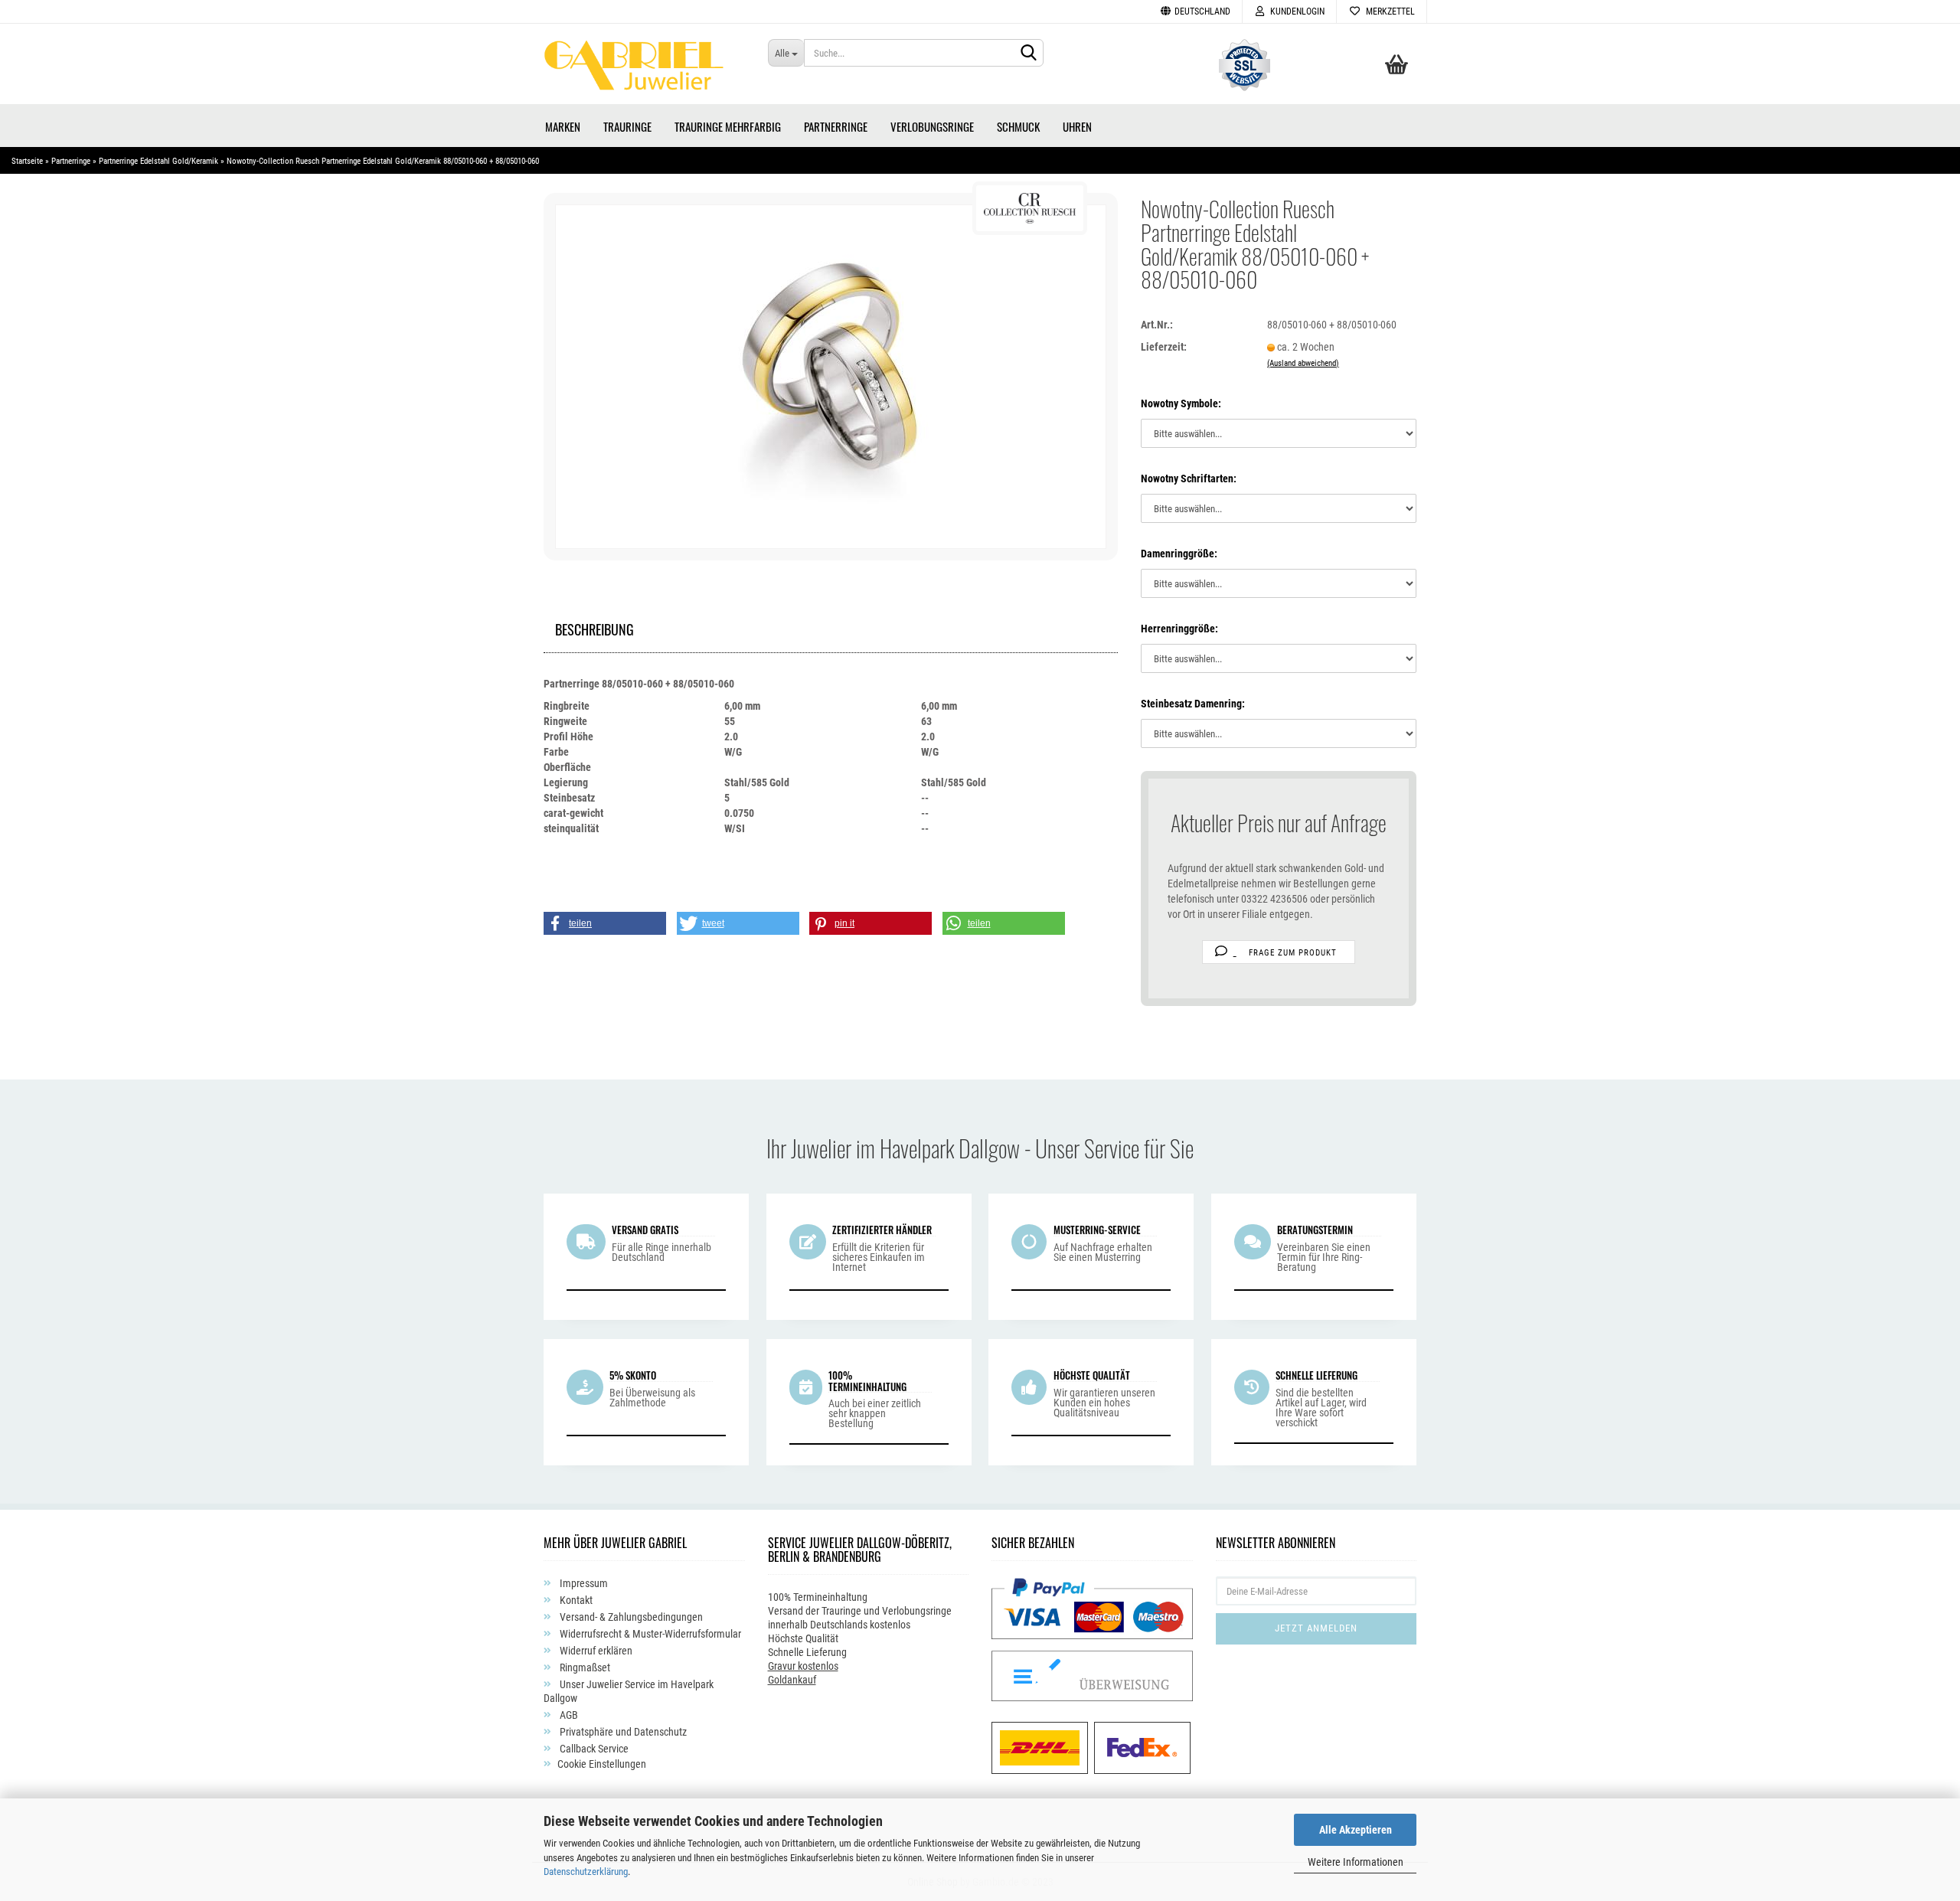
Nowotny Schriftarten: (1189, 479)
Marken (563, 126)
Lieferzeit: (1164, 347)
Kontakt (575, 1600)
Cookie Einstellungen (602, 1764)
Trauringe (627, 126)
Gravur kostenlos (803, 1666)
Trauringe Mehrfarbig (728, 126)
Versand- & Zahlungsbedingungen (630, 1617)
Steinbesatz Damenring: (1193, 704)
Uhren (1077, 126)
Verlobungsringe (932, 126)
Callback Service (593, 1749)
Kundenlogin (1295, 11)
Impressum (583, 1583)
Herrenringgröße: (1179, 629)
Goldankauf (792, 1680)
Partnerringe (836, 126)
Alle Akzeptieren (1356, 1830)
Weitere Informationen (1356, 1862)
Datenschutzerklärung (586, 1872)
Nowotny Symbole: (1181, 403)
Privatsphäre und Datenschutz (622, 1732)
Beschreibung (595, 627)
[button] (605, 923)
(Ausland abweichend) (1303, 363)
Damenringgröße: (1179, 554)
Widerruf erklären (595, 1651)
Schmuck (1018, 126)
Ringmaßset (584, 1667)
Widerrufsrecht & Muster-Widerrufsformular (649, 1634)
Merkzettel (1388, 11)
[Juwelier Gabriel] (644, 70)
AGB (568, 1715)
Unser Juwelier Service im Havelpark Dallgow (629, 1691)
